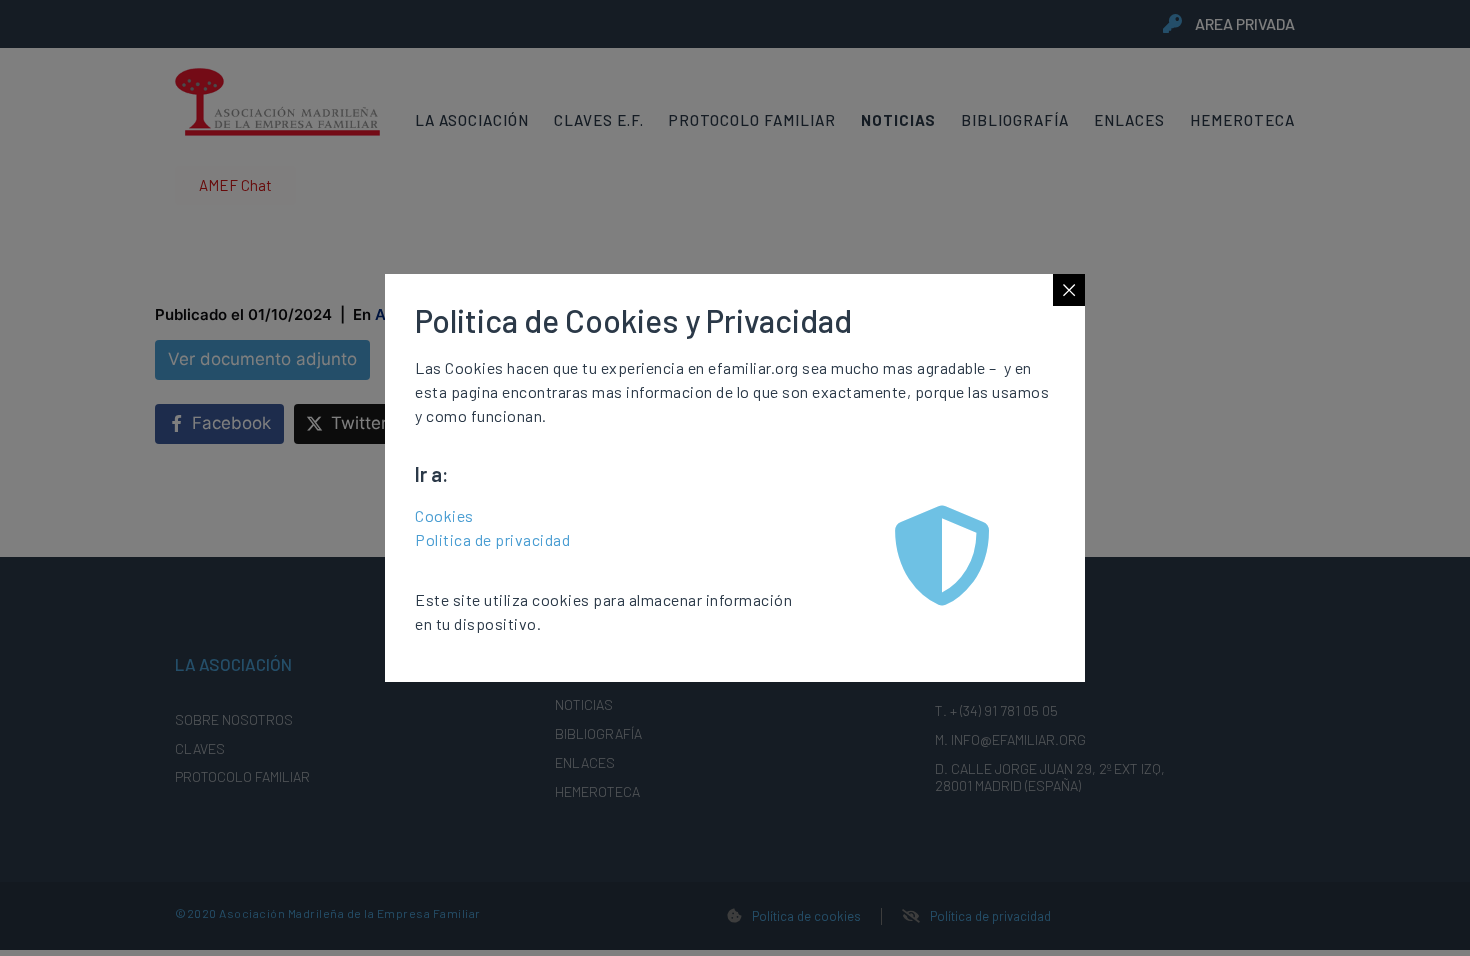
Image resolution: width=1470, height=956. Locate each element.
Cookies (444, 515)
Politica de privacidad (492, 539)
